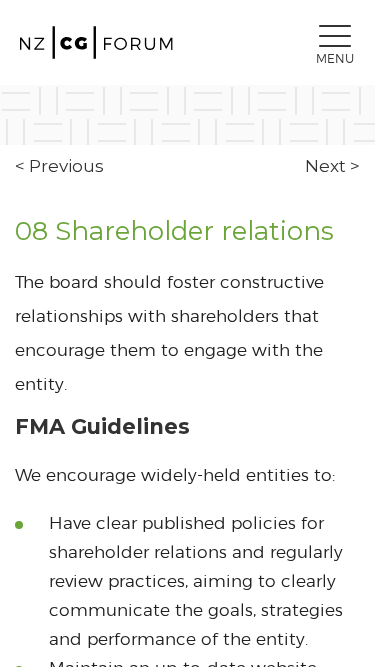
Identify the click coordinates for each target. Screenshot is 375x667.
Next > (332, 166)
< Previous (59, 166)
